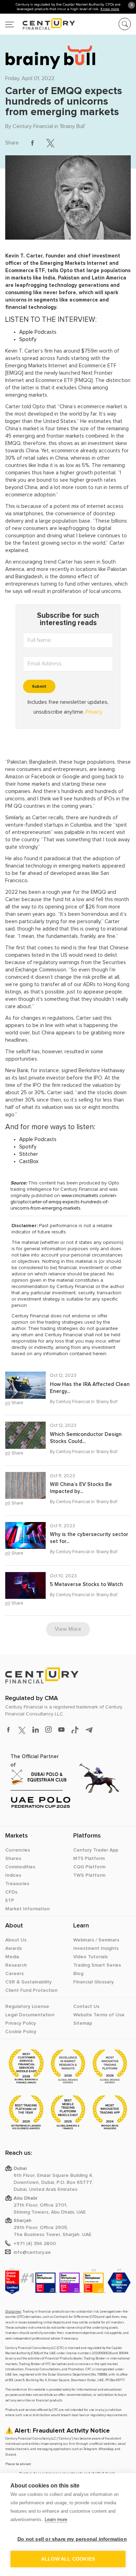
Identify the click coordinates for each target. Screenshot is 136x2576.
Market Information (28, 1909)
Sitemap (83, 2023)
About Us (16, 1940)
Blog (78, 1974)
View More (68, 1629)
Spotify (28, 339)
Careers (14, 1974)
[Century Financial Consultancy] (40, 23)
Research (16, 1965)
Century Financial (33, 126)
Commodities (20, 1867)
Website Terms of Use (99, 2015)
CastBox (29, 1162)
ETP (10, 1901)
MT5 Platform (89, 1859)
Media (12, 1957)
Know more (110, 9)
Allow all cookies (68, 2559)
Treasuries (17, 1884)
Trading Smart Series (97, 1965)
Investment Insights (96, 1948)
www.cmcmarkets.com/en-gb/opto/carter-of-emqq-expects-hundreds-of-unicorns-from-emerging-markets (64, 1202)
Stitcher (29, 1154)
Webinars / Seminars (96, 1940)
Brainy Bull (73, 126)
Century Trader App (96, 1850)
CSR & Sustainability (28, 1982)
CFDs (11, 1892)
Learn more (56, 2520)
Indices (13, 1875)
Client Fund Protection (31, 1990)
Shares (13, 1859)
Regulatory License (27, 2007)
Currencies (18, 1850)
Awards (14, 1948)
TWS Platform (89, 1875)
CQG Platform (89, 1867)
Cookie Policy (21, 2032)
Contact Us (86, 2007)
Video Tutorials (90, 1957)
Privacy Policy (21, 2023)
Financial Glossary (93, 1982)
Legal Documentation (30, 2015)
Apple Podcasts (38, 332)
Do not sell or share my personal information (71, 2539)
